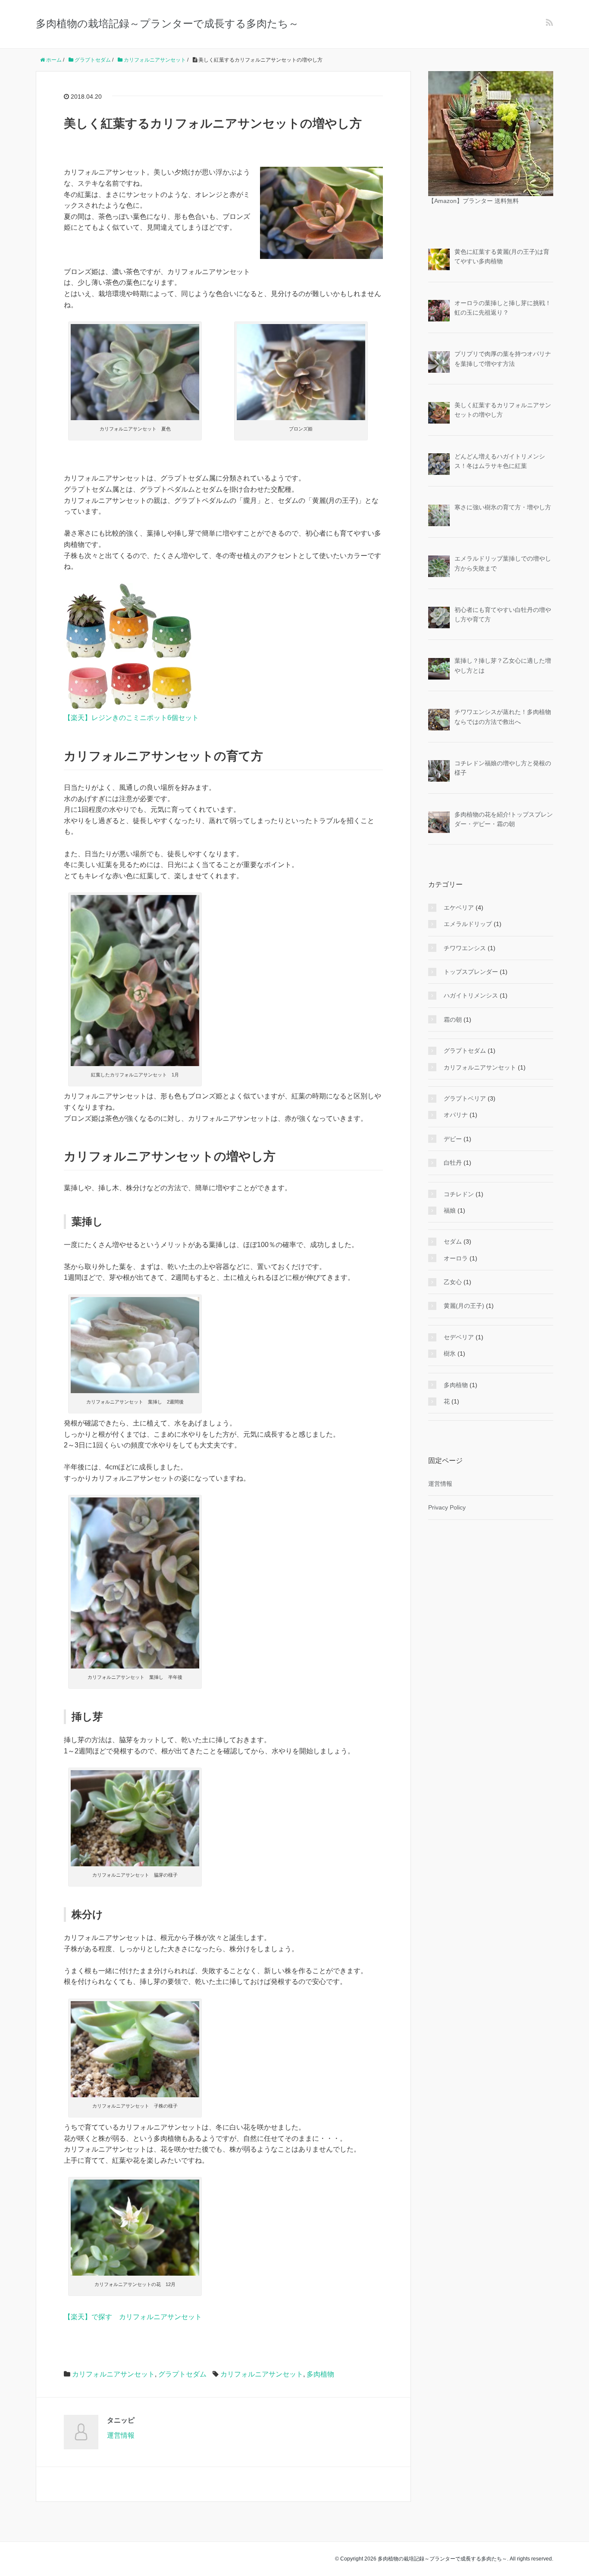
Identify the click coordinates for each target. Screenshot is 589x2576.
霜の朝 (453, 1020)
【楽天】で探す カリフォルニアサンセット (133, 2317)
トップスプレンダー (471, 972)
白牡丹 (453, 1163)
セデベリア (459, 1337)
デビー (453, 1139)
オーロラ (456, 1258)
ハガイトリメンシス (471, 995)
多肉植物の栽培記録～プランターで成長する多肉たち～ (167, 23)
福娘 (450, 1210)
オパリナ (456, 1115)
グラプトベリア (465, 1098)
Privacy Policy (447, 1507)
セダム (453, 1241)
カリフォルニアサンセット (113, 2374)
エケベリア (459, 908)
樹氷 (450, 1353)
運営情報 (121, 2435)
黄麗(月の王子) (464, 1306)
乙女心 (453, 1282)
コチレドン (459, 1194)
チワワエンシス (465, 948)
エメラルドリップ (468, 924)
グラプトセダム (182, 2374)
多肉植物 (320, 2374)
